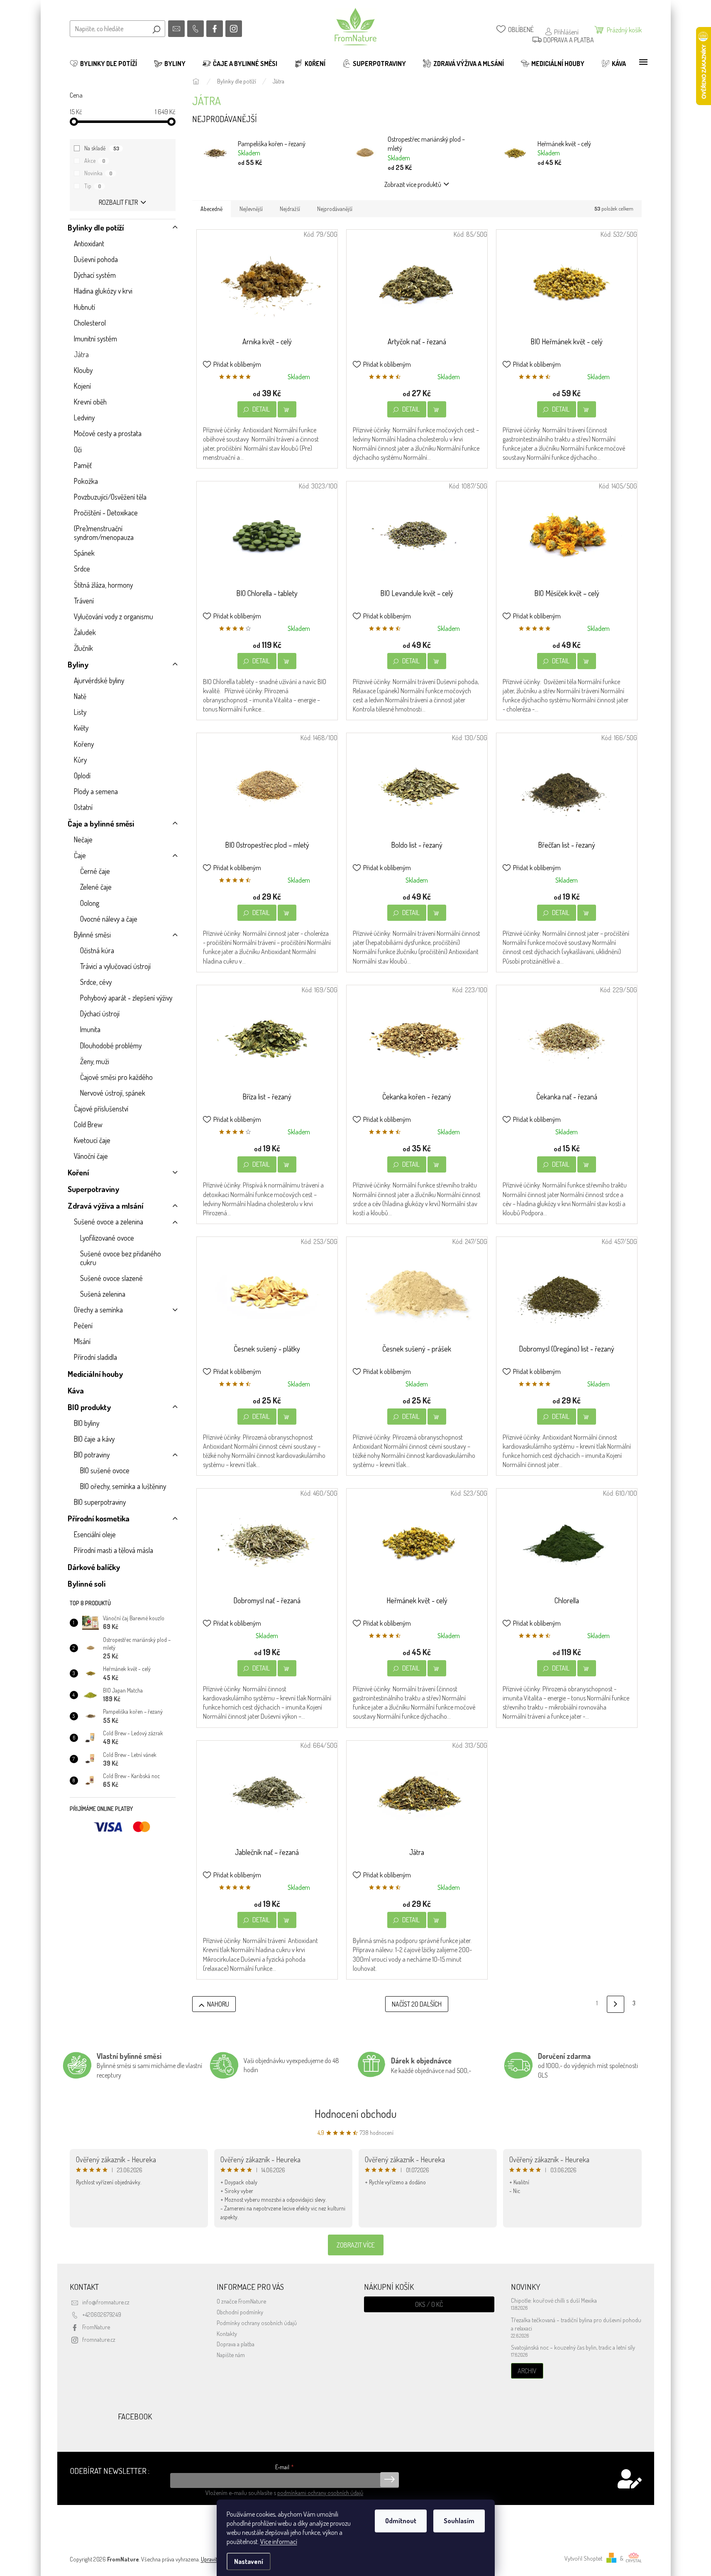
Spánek (84, 553)
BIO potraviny (92, 1455)
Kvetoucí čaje (92, 1140)
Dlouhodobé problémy (111, 1045)
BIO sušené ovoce (105, 1470)
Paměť (83, 465)
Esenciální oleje (95, 1534)
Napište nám (231, 2355)
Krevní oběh (90, 402)
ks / (429, 2304)
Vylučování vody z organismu (114, 616)
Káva (76, 1390)
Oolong (90, 903)
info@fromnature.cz (106, 2302)
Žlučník (83, 648)
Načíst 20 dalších (417, 2004)
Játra (81, 354)
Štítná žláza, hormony (103, 585)
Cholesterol (90, 323)
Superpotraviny (93, 1189)
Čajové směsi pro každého (116, 1077)
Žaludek (85, 632)
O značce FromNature (241, 2301)
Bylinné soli (87, 1584)
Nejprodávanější (335, 209)
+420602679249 (102, 2314)
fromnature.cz (99, 2339)
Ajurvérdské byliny (99, 680)
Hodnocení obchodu (356, 2114)
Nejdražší (290, 209)
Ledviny (84, 417)
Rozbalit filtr (118, 202)
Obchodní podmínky (240, 2312)
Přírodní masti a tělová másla (114, 1550)
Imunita (90, 1029)
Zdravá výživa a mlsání (105, 1206)
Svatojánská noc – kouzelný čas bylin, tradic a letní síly (573, 2347)
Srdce (82, 569)
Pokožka (86, 481)
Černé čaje (95, 871)
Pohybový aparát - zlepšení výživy (126, 998)
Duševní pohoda (96, 259)
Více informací (279, 2542)
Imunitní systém (95, 339)
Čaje (80, 855)
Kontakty (227, 2333)
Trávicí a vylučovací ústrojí (115, 966)
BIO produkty (89, 1407)
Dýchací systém (95, 275)
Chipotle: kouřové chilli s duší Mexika (554, 2300)
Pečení (83, 1325)
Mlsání (82, 1341)
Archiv (527, 2371)
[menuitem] (103, 64)
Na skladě (102, 148)
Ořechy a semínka (98, 1310)
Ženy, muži (95, 1061)
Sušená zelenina (103, 1294)
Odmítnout (401, 2521)
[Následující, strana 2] (615, 2004)
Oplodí (82, 775)
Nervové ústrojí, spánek (113, 1093)
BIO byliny (87, 1423)
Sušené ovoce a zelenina (109, 1222)
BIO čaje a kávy (94, 1439)
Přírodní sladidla (95, 1357)
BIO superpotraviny (100, 1502)
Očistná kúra (97, 950)
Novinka (98, 173)
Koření (78, 1172)
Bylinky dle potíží (96, 227)
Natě (80, 696)
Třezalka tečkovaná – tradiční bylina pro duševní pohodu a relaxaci (576, 2324)
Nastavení (249, 2561)
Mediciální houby (95, 1374)
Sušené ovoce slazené (111, 1278)
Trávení (84, 601)
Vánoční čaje (91, 1156)
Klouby (83, 370)
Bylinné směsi (92, 935)
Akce (95, 161)
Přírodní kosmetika (99, 1518)
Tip (93, 186)
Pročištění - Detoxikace (106, 513)
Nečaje (83, 839)
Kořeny (84, 744)
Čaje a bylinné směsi (101, 823)
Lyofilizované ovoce (107, 1238)
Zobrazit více (356, 2245)
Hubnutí (84, 307)
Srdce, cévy (96, 982)
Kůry (80, 760)
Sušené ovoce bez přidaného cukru (121, 1258)
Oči (78, 449)
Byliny (78, 664)
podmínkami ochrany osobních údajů (320, 2493)
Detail (261, 409)
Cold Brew (88, 1124)
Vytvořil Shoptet (583, 2558)
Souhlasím (459, 2521)
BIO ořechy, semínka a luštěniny (123, 1486)
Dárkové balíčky (94, 1567)
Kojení (82, 386)
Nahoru (218, 2004)
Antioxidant (89, 243)
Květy (81, 728)
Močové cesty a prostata (108, 433)
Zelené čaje (96, 887)
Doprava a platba (236, 2344)
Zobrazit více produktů (413, 184)
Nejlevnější (251, 209)
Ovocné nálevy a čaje (109, 919)
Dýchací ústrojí (100, 1013)
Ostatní (83, 807)
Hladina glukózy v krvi (103, 291)
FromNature (96, 2327)
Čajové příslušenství (101, 1109)
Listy (80, 712)
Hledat (156, 29)
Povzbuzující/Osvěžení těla (110, 497)
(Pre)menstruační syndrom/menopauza (104, 533)
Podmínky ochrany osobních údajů (257, 2323)
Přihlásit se (390, 2480)
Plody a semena (96, 791)
